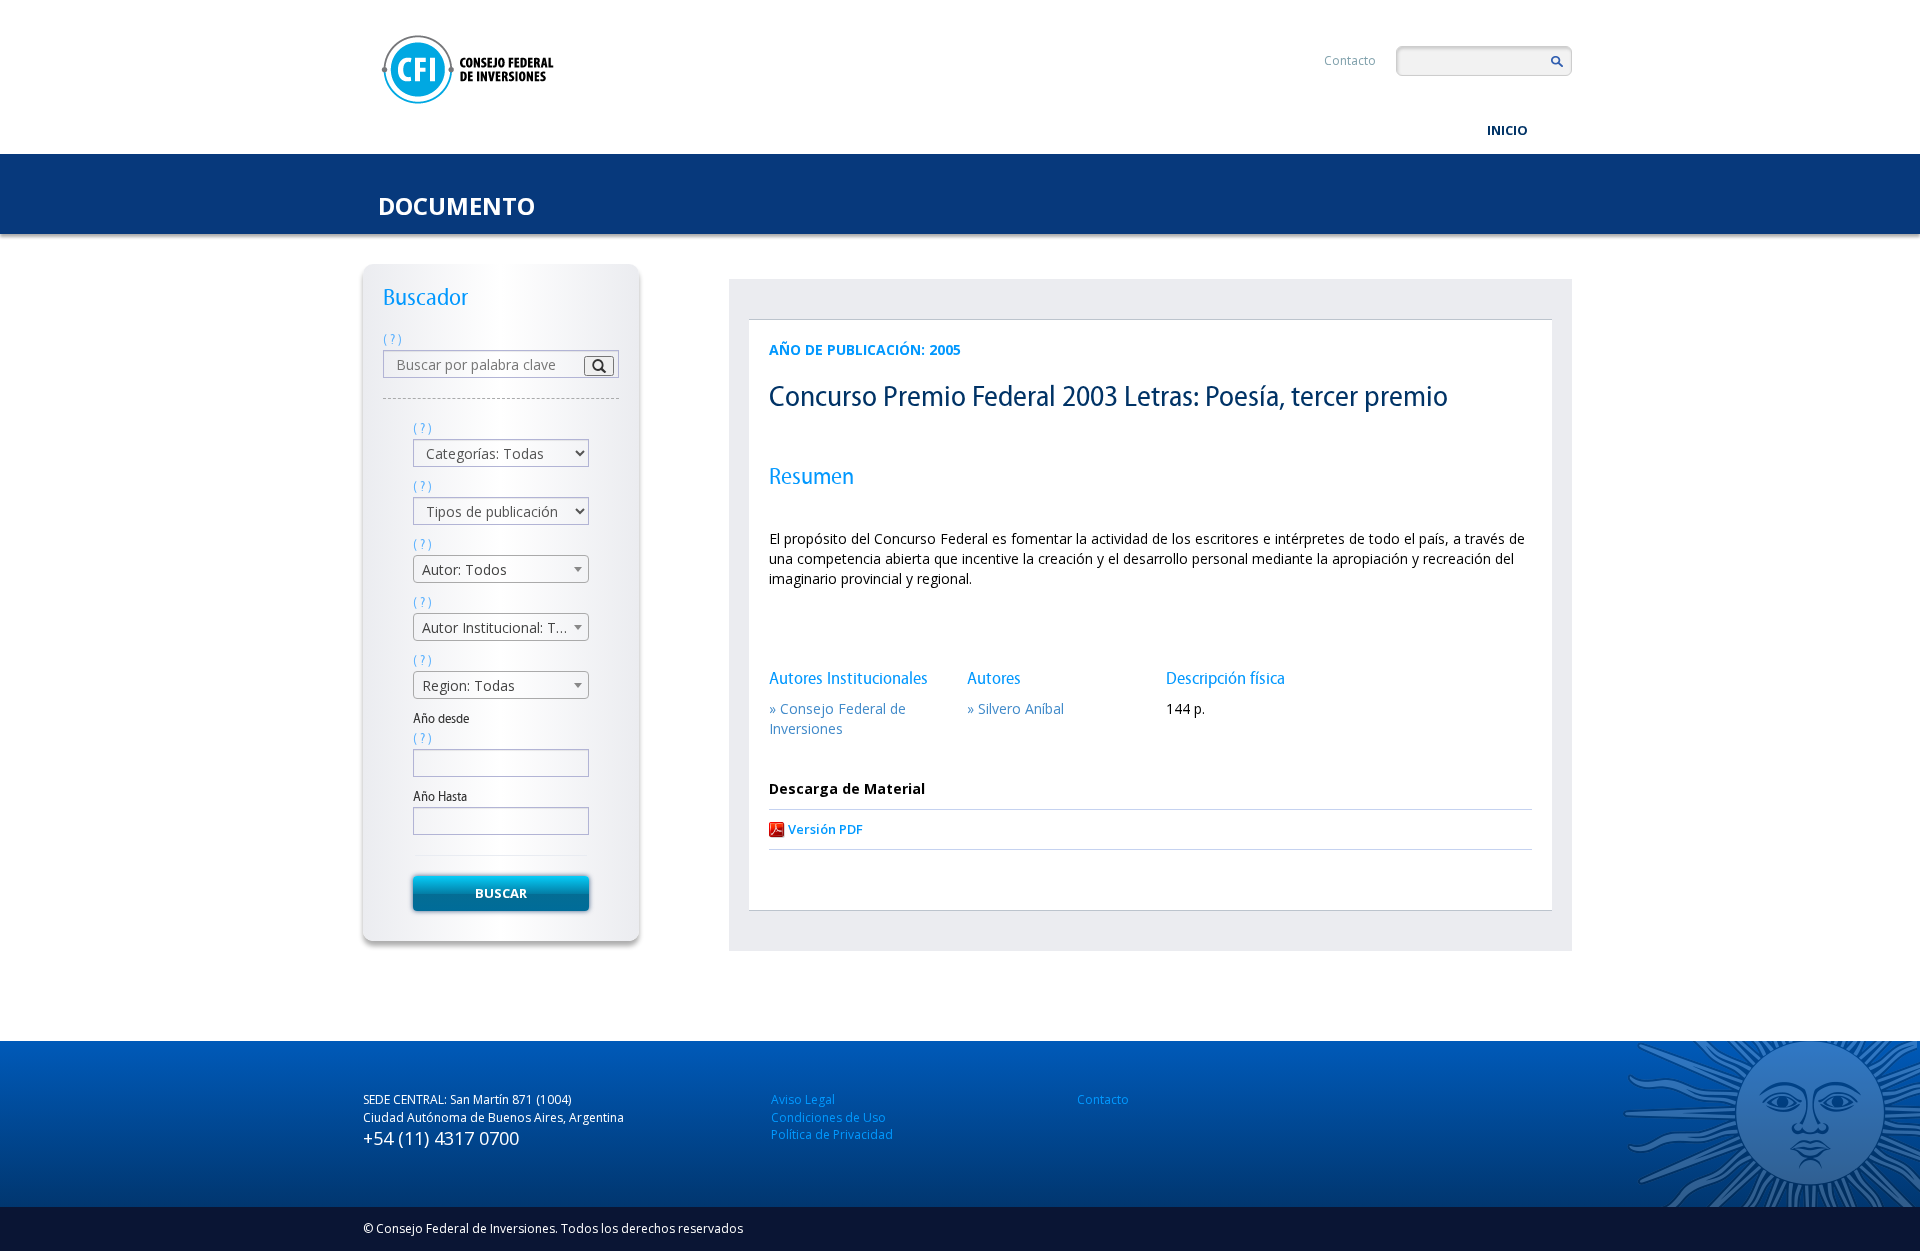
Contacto (1350, 60)
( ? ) (392, 339)
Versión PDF (825, 829)
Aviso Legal (803, 1099)
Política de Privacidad (832, 1134)
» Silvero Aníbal (1015, 708)
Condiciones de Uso (828, 1117)
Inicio (1507, 130)
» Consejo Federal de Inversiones (837, 718)
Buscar (501, 893)
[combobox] (501, 569)
